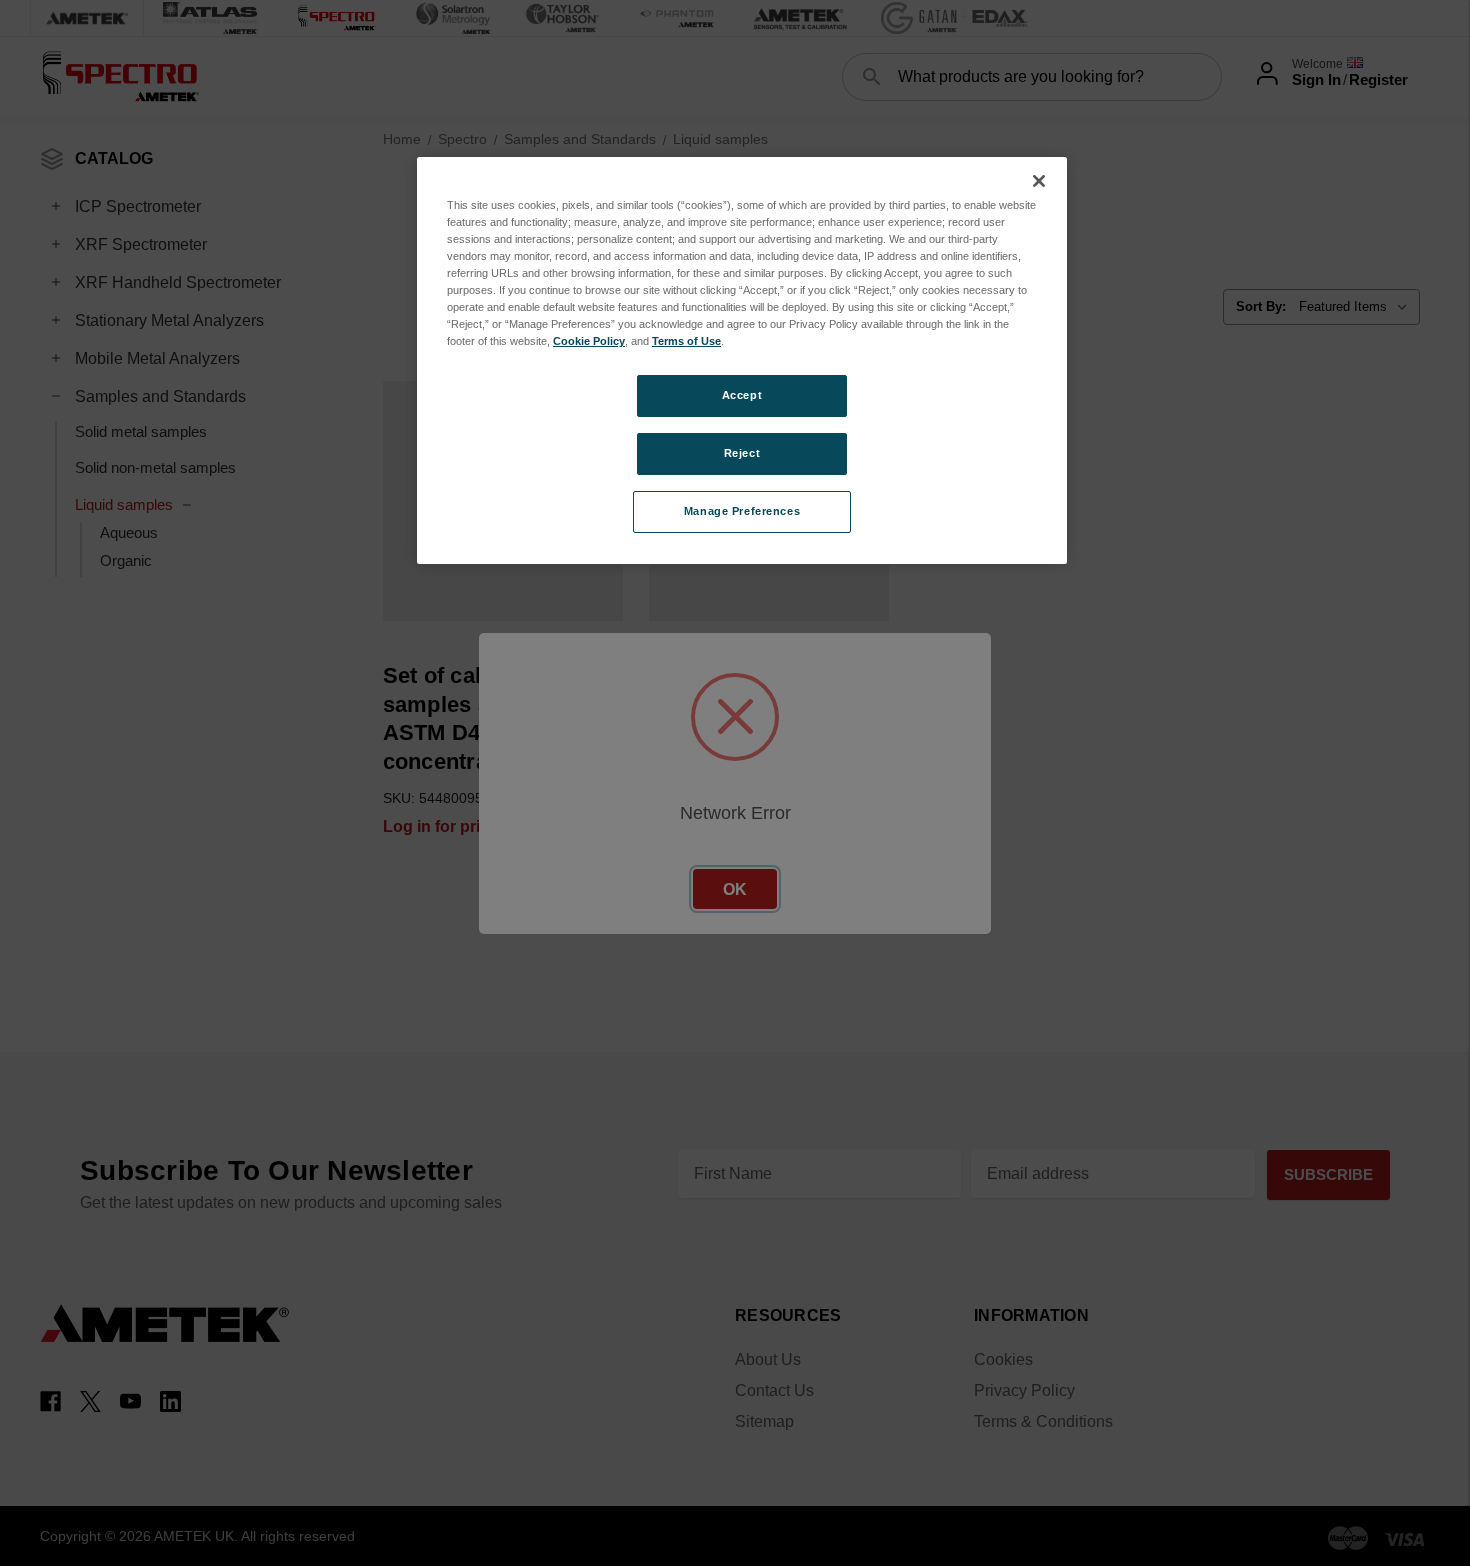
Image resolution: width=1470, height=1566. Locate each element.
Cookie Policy (589, 341)
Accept (742, 395)
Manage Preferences (742, 511)
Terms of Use (686, 341)
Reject (742, 453)
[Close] (1039, 181)
